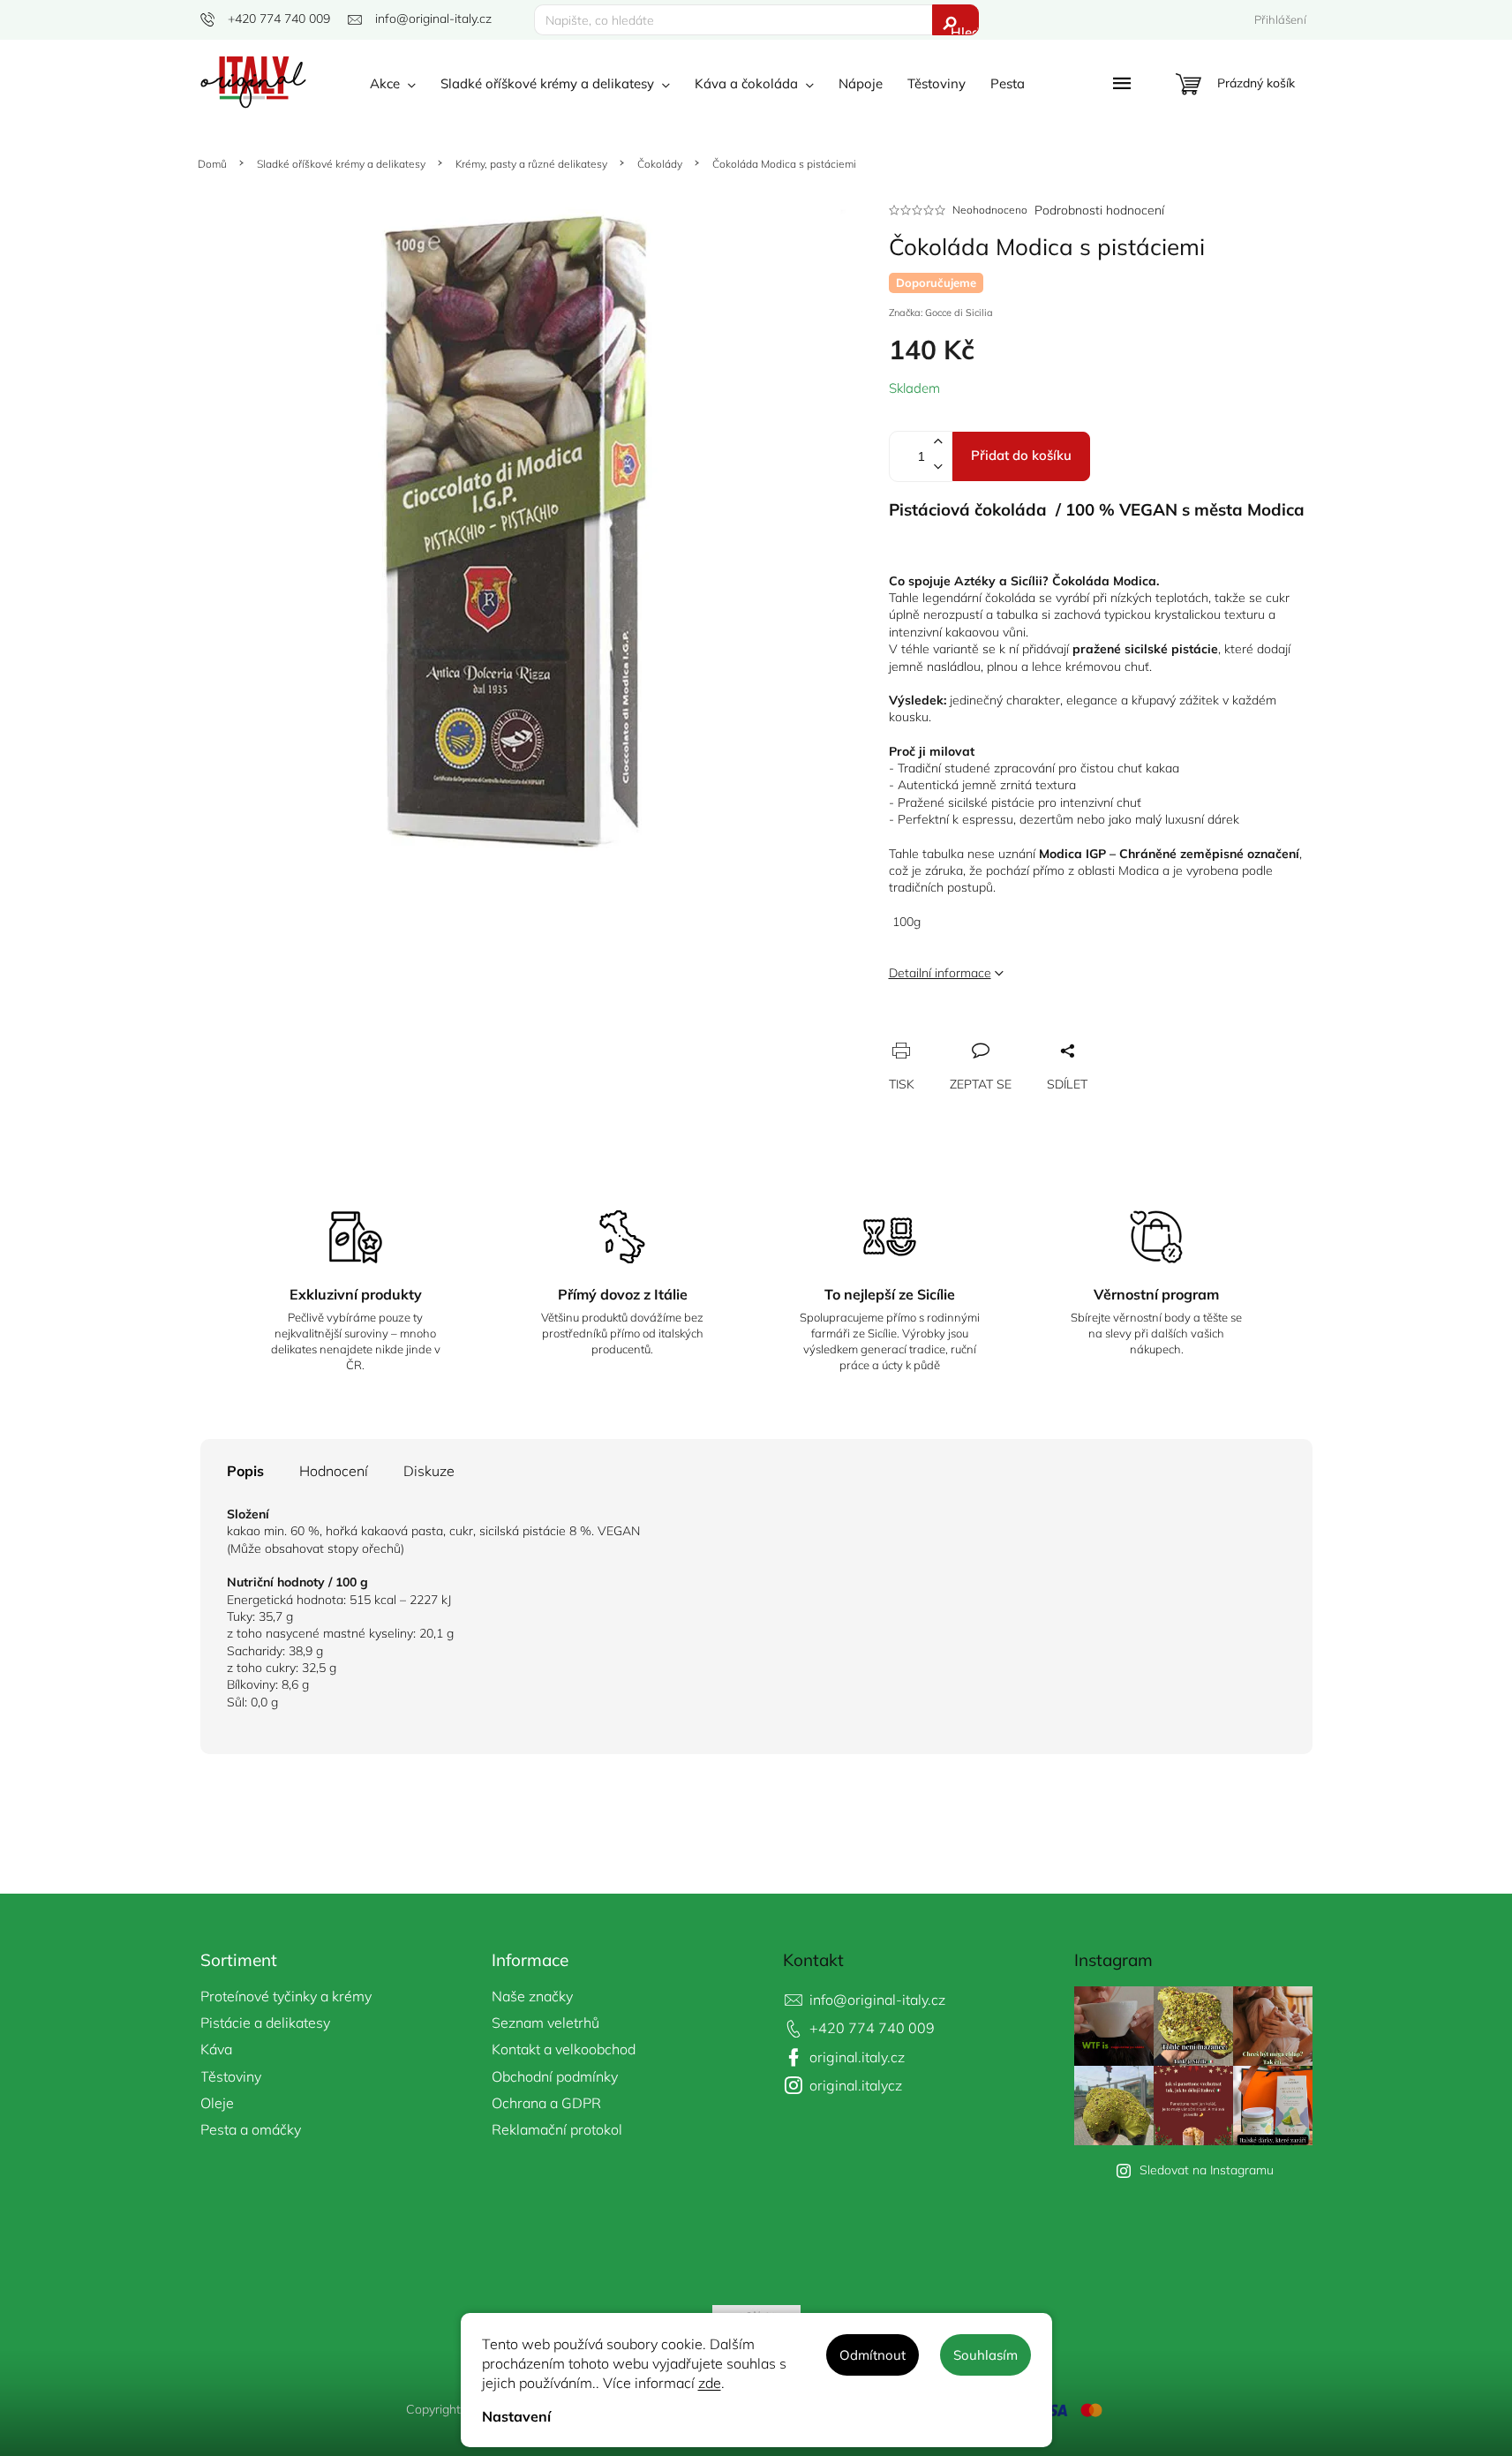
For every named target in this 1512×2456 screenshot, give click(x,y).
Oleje (217, 2103)
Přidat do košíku (1021, 455)
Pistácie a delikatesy (265, 2023)
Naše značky (532, 1996)
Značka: (941, 313)
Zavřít (1000, 1033)
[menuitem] (393, 84)
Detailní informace (940, 973)
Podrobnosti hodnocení (1099, 210)
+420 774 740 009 (872, 2028)
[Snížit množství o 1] (938, 469)
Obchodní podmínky (555, 2076)
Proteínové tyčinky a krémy (286, 1996)
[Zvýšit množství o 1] (938, 444)
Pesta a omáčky (251, 2129)
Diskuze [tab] (429, 1471)
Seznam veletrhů (545, 2023)
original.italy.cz (857, 2057)
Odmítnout (873, 2355)
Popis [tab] (245, 1471)
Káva (216, 2049)
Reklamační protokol (557, 2129)
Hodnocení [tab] (334, 1471)
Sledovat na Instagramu (1207, 2170)
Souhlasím (985, 2355)
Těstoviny (231, 2076)
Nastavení (516, 2416)
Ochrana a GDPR (546, 2103)
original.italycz (856, 2085)
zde (710, 2383)
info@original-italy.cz (877, 2000)
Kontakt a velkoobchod (564, 2049)
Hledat (965, 30)
